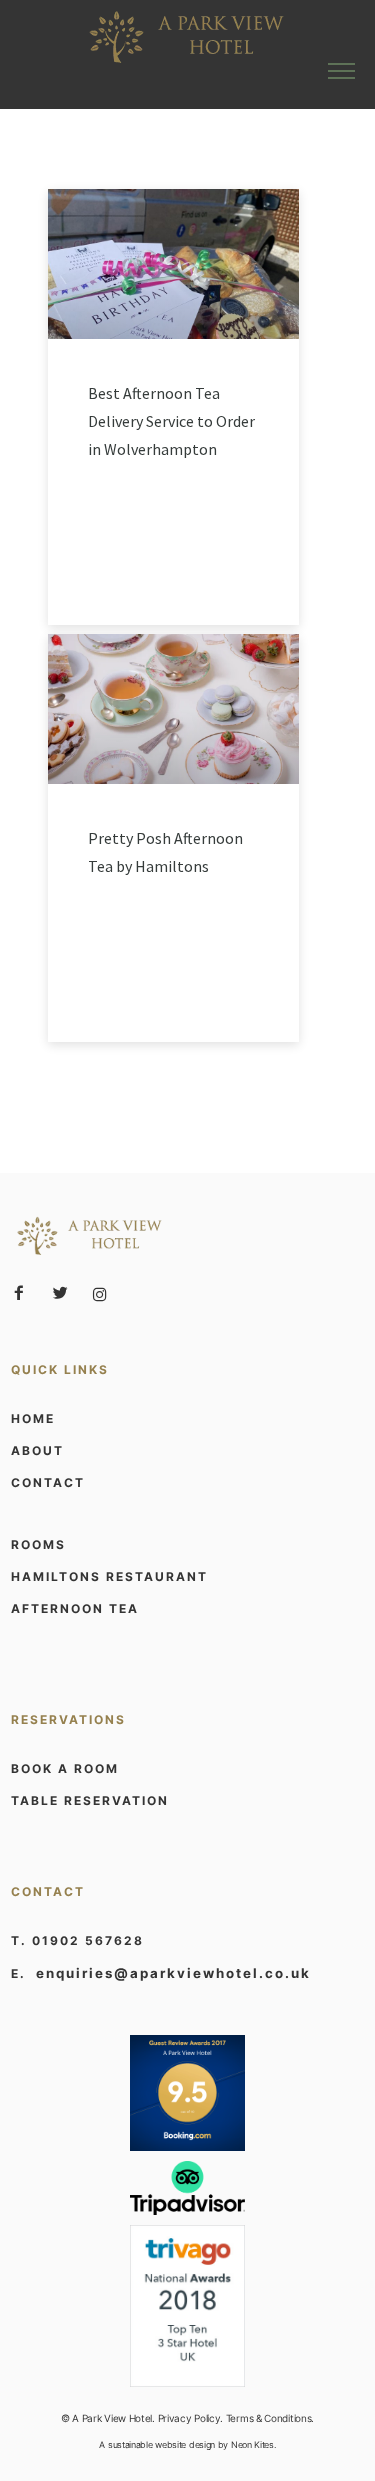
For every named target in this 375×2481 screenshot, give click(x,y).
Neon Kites (252, 2444)
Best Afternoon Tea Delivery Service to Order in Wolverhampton (171, 421)
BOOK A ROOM (65, 1768)
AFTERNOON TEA (75, 1608)
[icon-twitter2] (65, 1293)
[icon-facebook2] (24, 1293)
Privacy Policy (189, 2418)
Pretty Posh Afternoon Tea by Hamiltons (165, 852)
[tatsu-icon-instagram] (100, 1294)
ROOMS (38, 1544)
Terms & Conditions (269, 2418)
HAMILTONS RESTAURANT (109, 1576)
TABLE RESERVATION (90, 1800)
